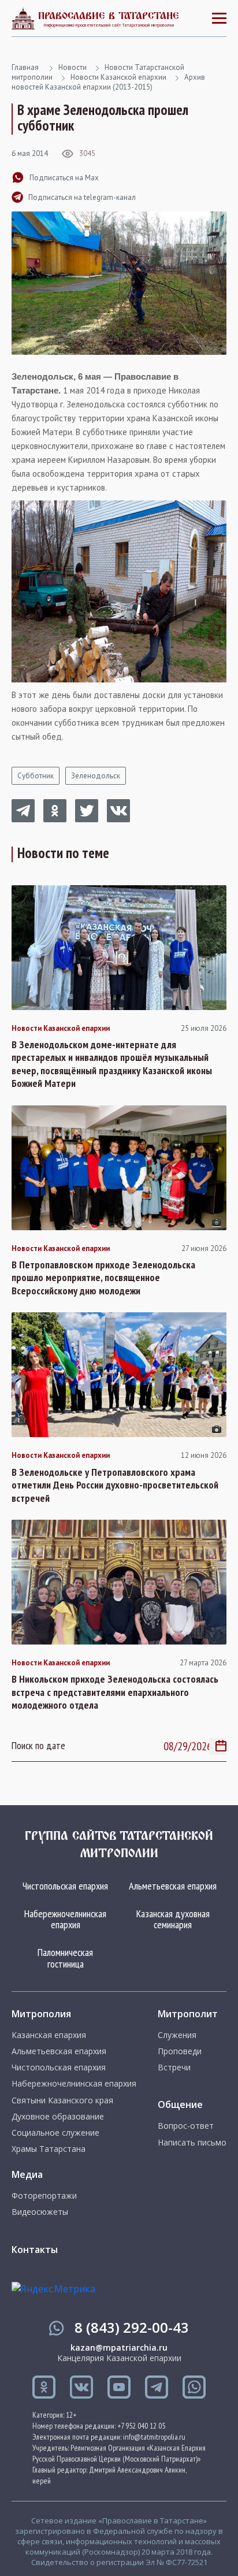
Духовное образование (58, 2117)
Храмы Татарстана (49, 2149)
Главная (25, 67)
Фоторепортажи (44, 2196)
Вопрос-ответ (186, 2126)
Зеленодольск (96, 776)
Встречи (174, 2068)
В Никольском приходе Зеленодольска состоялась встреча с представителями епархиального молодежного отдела (115, 1692)
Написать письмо (192, 2143)
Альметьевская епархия (173, 1886)
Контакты (35, 2250)
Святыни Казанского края (62, 2100)
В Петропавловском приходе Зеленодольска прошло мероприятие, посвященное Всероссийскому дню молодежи (103, 1278)
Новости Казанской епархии (118, 77)
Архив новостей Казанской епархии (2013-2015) (108, 82)
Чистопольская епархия (65, 1886)
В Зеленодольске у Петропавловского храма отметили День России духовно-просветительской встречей (115, 1485)
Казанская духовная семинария (173, 1919)
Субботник (36, 776)
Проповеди (180, 2051)
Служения (177, 2035)
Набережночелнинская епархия (65, 1919)
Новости (72, 67)
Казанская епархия (49, 2035)
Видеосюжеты (40, 2212)
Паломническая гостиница (65, 1958)
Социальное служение (55, 2133)
